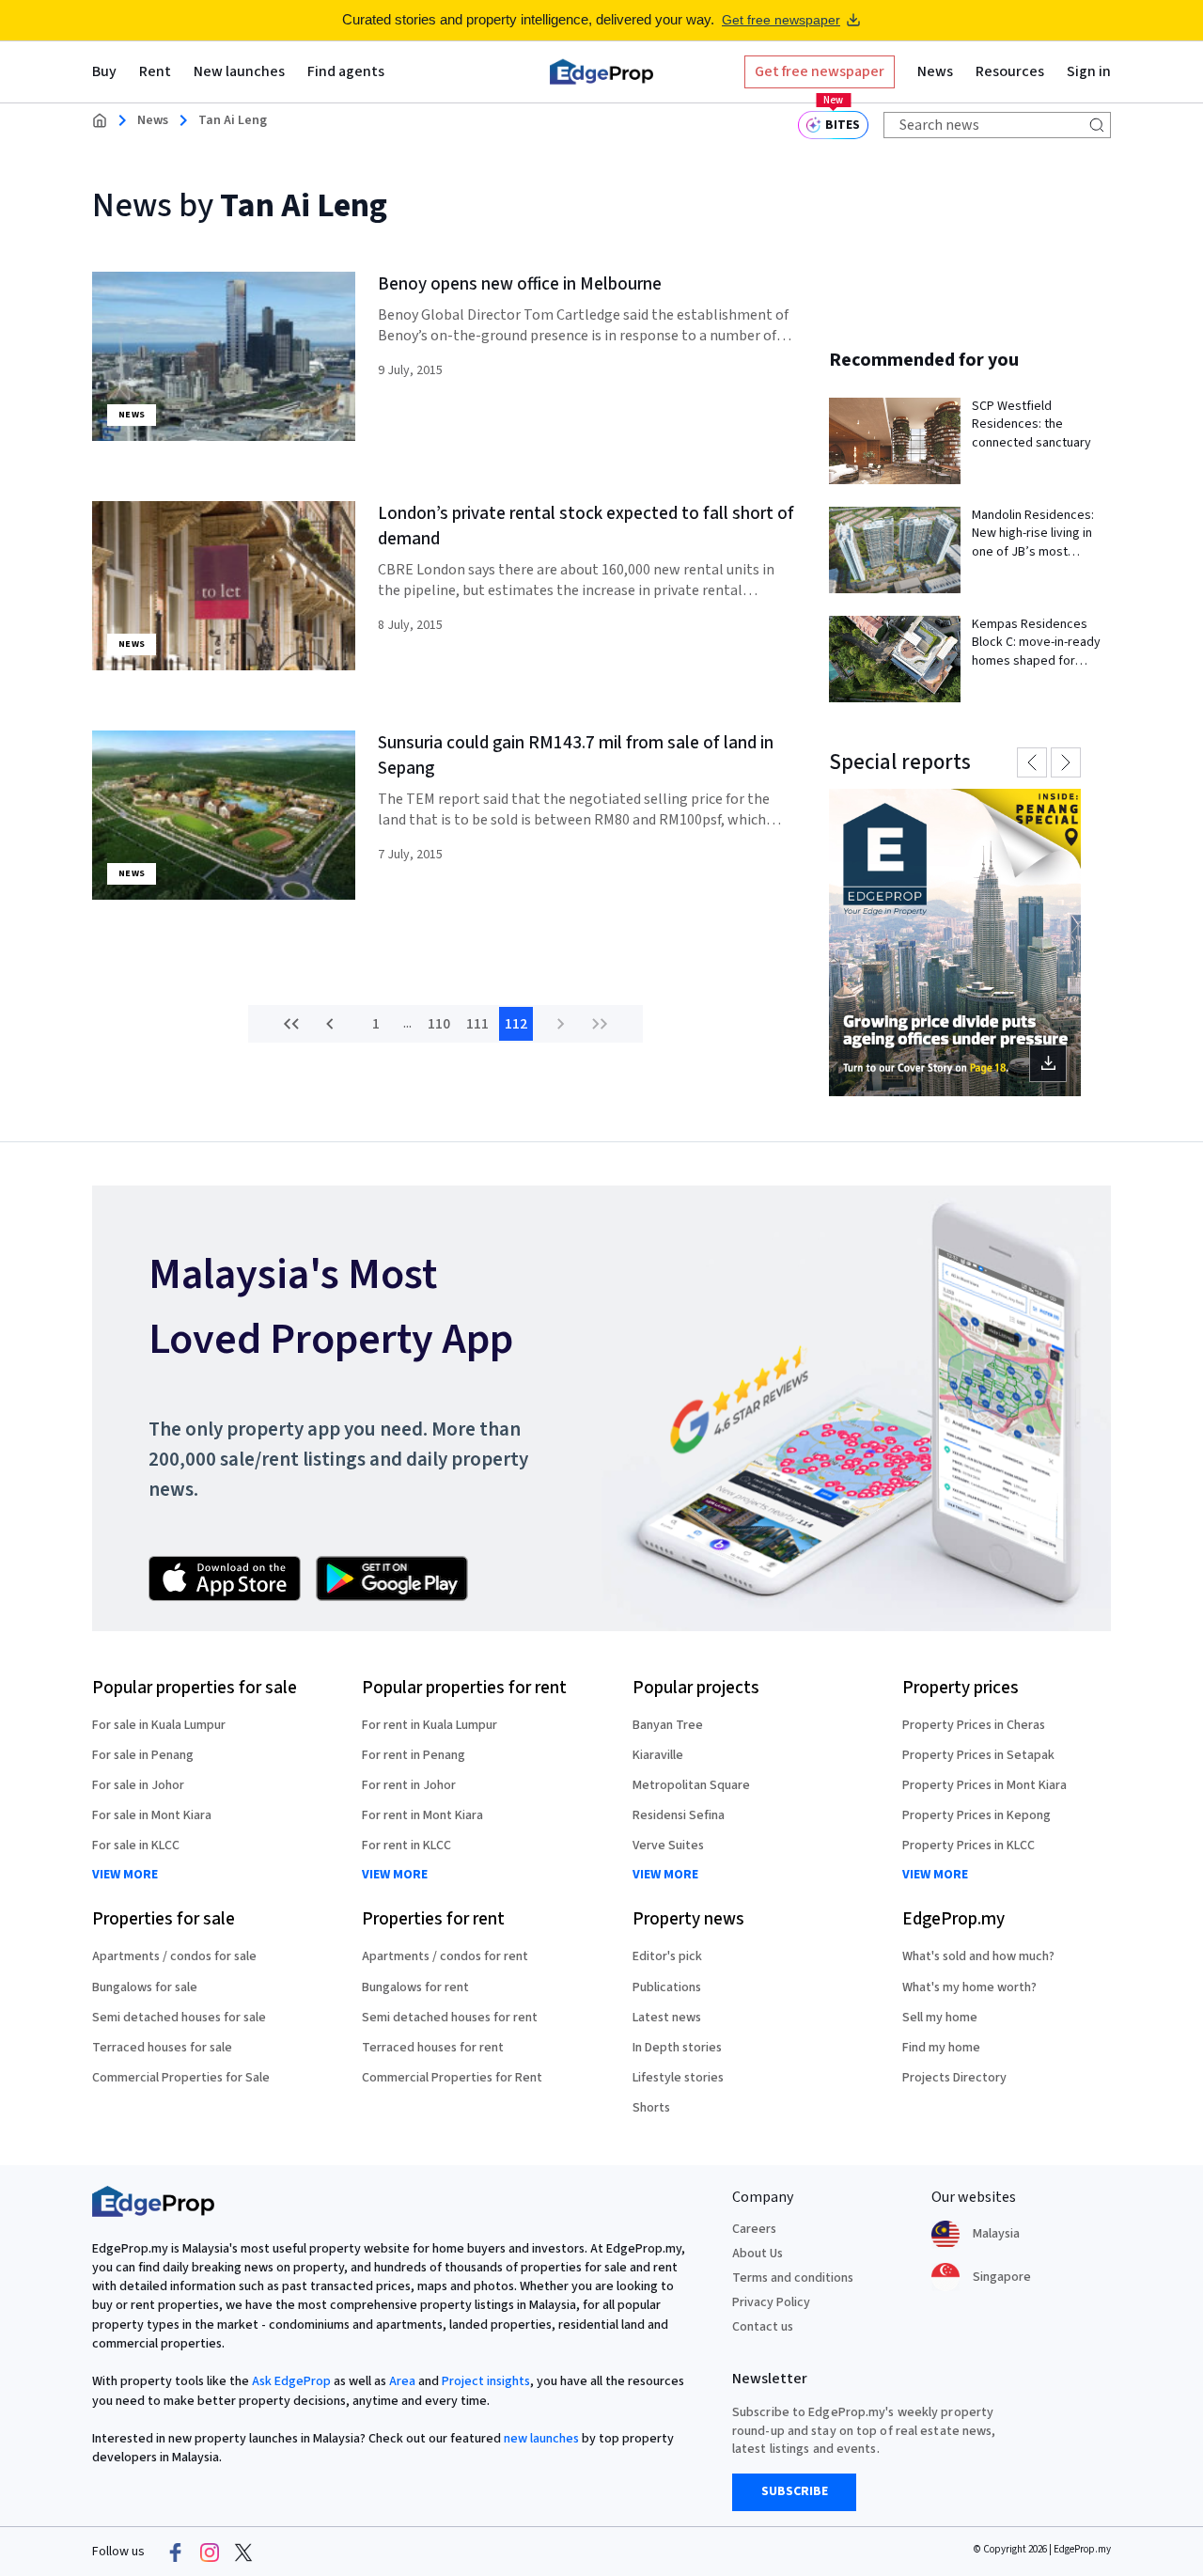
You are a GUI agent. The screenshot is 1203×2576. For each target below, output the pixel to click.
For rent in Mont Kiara (422, 1815)
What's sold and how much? (978, 1956)
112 (516, 1024)
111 (477, 1024)
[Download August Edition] (955, 942)
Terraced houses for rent (433, 2048)
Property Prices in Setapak (978, 1755)
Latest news (667, 2018)
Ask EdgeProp (291, 2381)
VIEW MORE (125, 1875)
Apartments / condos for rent (445, 1956)
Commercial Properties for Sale (181, 2078)
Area (402, 2381)
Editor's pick (667, 1956)
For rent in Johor (409, 1785)
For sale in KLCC (136, 1846)
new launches (541, 2439)
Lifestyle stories (678, 2078)
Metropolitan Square (691, 1785)
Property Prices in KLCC (969, 1846)
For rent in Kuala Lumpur (430, 1725)
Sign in (1089, 71)
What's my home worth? (969, 1987)
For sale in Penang (143, 1755)
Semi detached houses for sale (179, 2018)
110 (439, 1024)
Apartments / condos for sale (174, 1956)
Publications (667, 1987)
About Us (758, 2254)
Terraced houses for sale (162, 2048)
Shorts (651, 2108)
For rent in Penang (414, 1755)
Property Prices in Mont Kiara (984, 1785)
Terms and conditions (793, 2278)
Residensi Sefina (679, 1815)
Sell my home (940, 2018)
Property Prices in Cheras (974, 1725)
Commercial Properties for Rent (452, 2078)
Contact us (763, 2327)
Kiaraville (658, 1755)
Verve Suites (668, 1846)
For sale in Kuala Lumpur (159, 1725)
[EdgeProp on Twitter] (243, 2552)
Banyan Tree (668, 1725)
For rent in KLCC (406, 1846)
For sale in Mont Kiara (152, 1815)
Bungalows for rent (415, 1987)
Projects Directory (954, 2078)
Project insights (486, 2381)
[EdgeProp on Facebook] (176, 2552)
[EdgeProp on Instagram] (210, 2552)
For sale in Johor (138, 1785)
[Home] (601, 71)
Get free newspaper (781, 20)
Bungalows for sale (145, 1987)
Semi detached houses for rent (450, 2018)
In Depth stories (677, 2048)
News (153, 120)
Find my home (941, 2048)
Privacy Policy (771, 2302)
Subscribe (795, 2491)
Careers (754, 2229)
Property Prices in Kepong (976, 1815)
